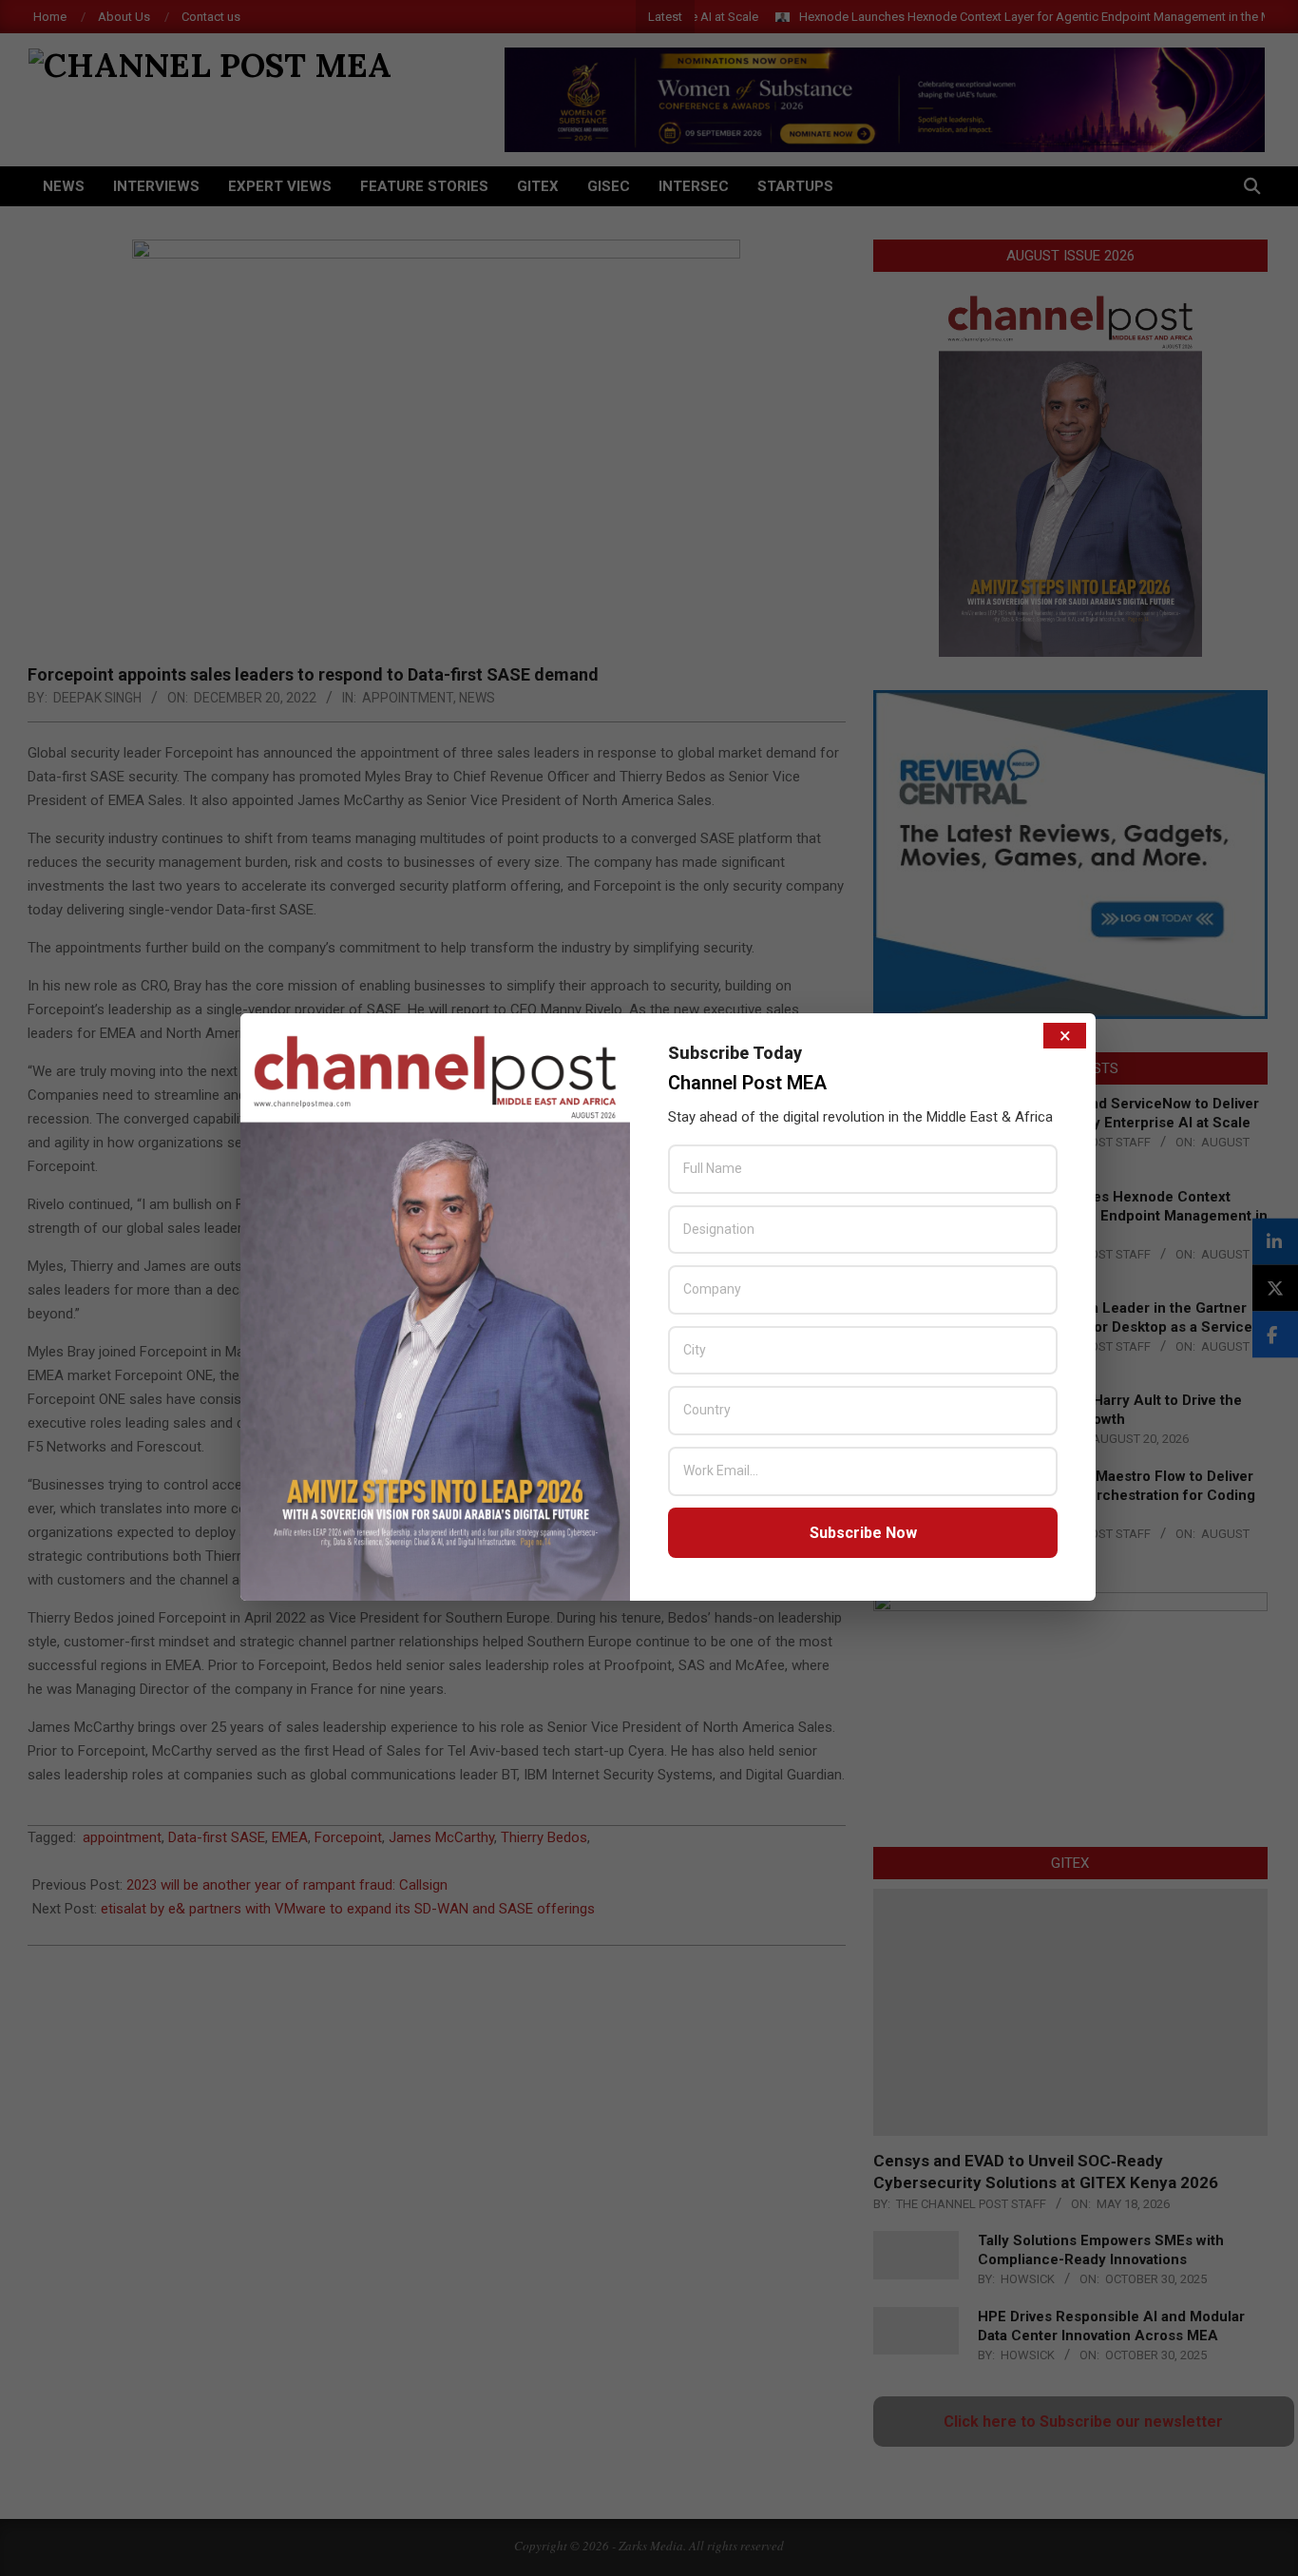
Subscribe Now (863, 1533)
